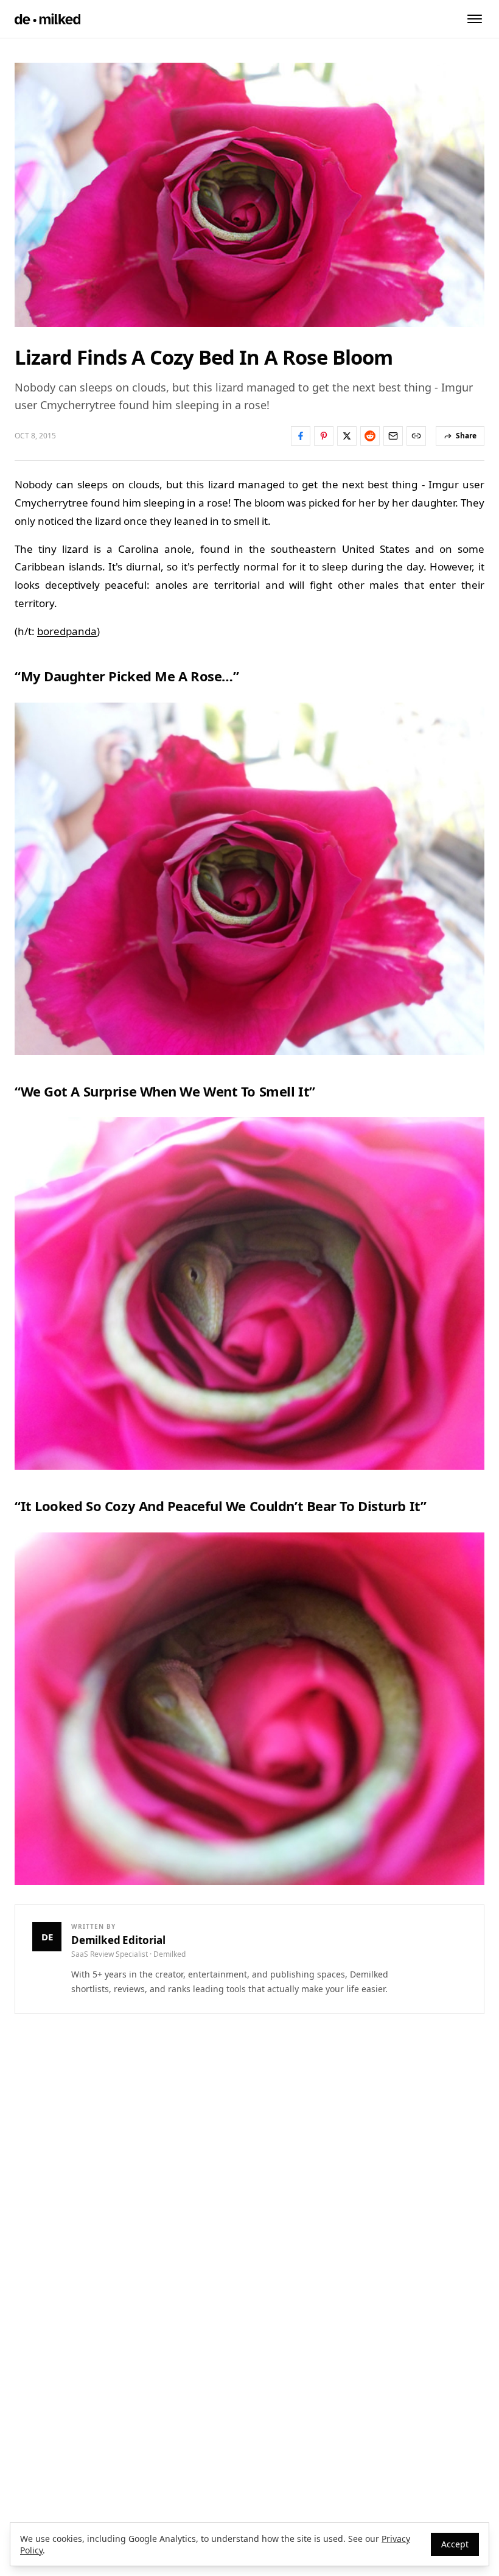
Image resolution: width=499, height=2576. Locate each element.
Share (466, 436)
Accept (455, 2544)
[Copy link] (416, 436)
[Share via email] (393, 436)
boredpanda (67, 631)
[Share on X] (347, 436)
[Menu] (475, 19)
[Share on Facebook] (301, 436)
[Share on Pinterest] (324, 436)
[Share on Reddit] (370, 436)
